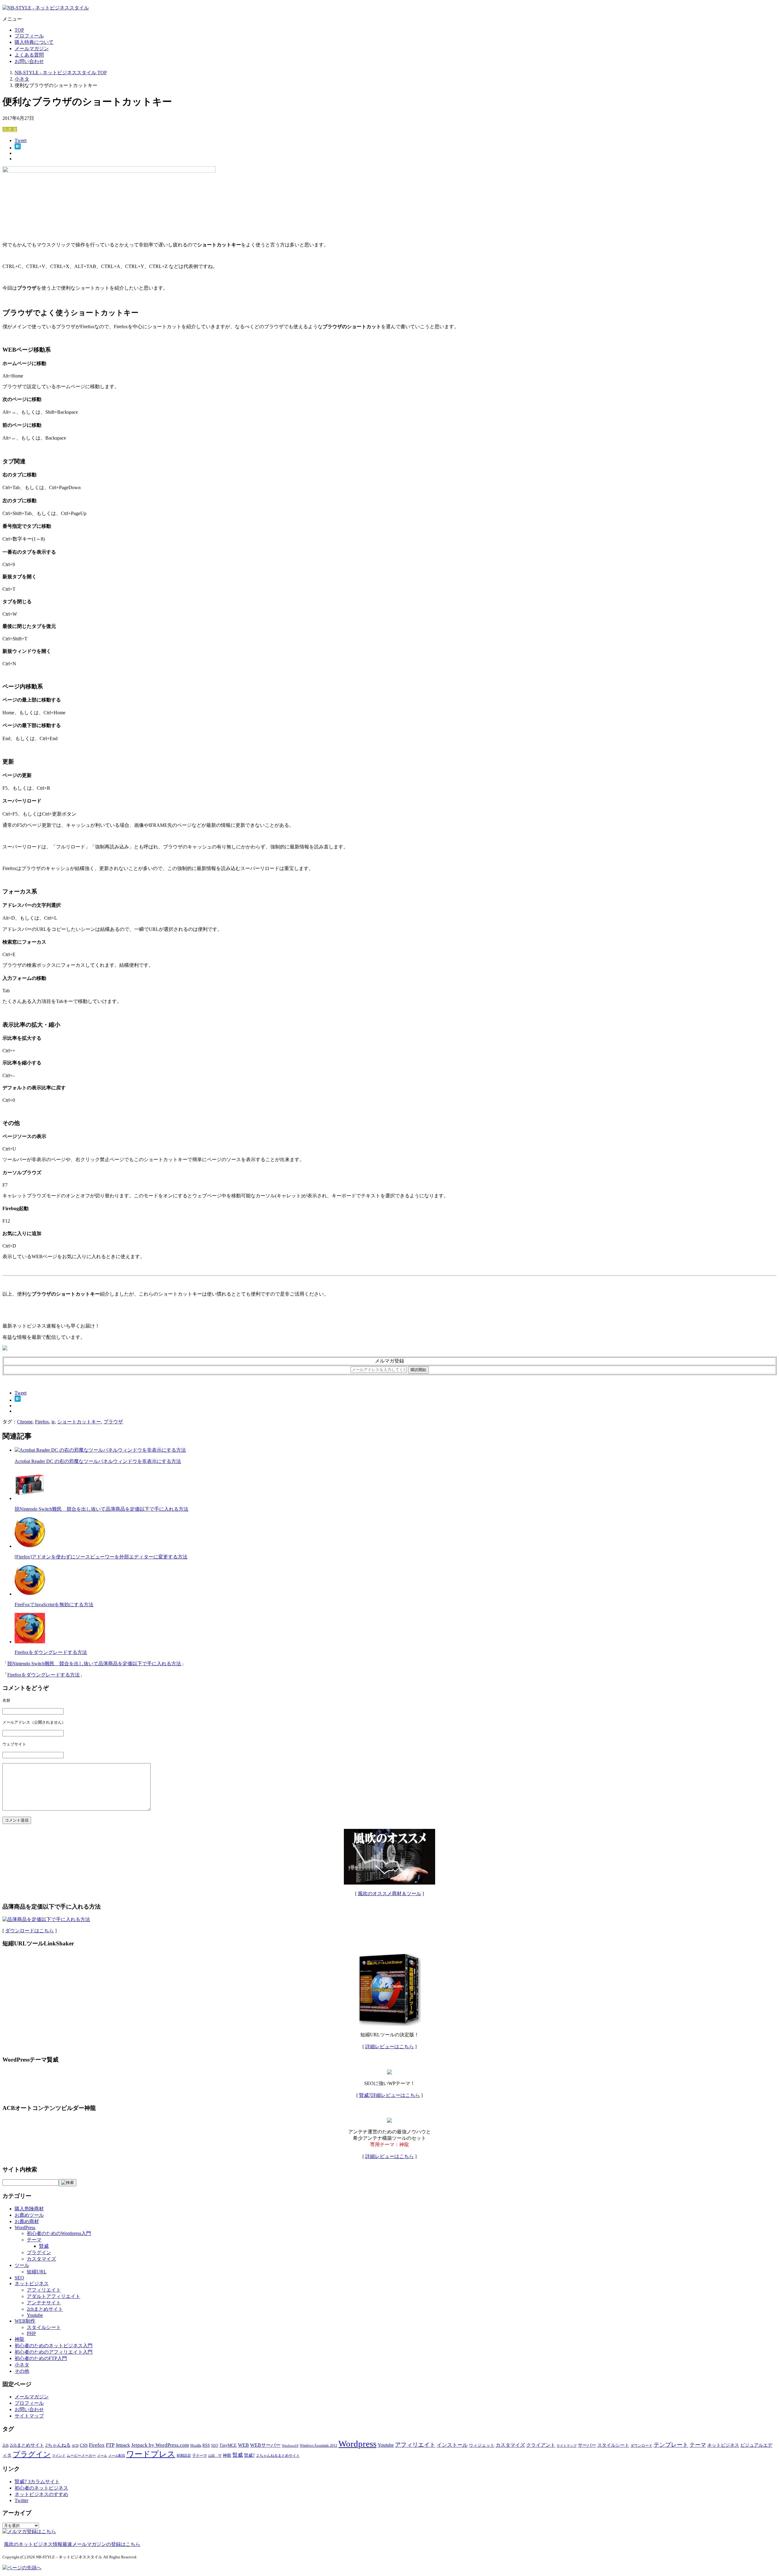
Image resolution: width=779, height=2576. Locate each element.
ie (53, 1422)
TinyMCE (228, 2445)
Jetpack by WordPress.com (160, 2445)
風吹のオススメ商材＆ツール (389, 1894)
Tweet (21, 140)
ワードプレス (151, 2454)
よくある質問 (29, 55)
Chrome (25, 1422)
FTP (110, 2445)
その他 (22, 2371)
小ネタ (10, 129)
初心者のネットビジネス (41, 2488)
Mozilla (196, 2445)
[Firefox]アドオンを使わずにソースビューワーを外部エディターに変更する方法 (101, 1557)
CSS (84, 2445)
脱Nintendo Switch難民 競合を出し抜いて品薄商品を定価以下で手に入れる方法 (101, 1509)
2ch (5, 2445)
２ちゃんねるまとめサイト (278, 2456)
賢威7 (249, 2455)
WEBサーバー (265, 2445)
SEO (19, 2278)
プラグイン (39, 2252)
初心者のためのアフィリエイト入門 (54, 2352)
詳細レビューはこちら (389, 2047)
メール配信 (117, 2456)
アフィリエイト (44, 2290)
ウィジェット (482, 2445)
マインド (59, 2456)
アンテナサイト (44, 2303)
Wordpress (357, 2444)
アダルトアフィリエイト (54, 2296)
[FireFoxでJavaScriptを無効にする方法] (30, 1594)
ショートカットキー (79, 1422)
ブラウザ (113, 1422)
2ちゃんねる (58, 2445)
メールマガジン (32, 49)
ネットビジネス (32, 2284)
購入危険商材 (29, 2209)
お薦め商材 (27, 2221)
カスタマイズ (41, 2259)
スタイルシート (44, 2327)
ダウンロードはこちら (30, 1931)
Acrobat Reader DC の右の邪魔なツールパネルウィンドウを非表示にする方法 (98, 1461)
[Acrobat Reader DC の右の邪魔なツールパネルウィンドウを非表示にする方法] (100, 1450)
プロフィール (29, 36)
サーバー (587, 2445)
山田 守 (215, 2456)
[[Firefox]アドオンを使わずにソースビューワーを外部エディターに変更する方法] (30, 1546)
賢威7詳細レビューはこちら (389, 2095)
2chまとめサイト (45, 2309)
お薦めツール (29, 2215)
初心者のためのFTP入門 (41, 2358)
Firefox (42, 1422)
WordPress (25, 2228)
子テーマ (200, 2456)
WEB (243, 2445)
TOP (19, 30)
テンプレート (671, 2445)
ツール (22, 2265)
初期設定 (184, 2456)
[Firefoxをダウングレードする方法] (30, 1642)
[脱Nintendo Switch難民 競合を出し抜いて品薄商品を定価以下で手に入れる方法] (30, 1498)
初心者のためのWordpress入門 (59, 2233)
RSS (206, 2445)
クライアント (541, 2445)
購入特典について (34, 42)
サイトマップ (29, 2416)
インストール (452, 2445)
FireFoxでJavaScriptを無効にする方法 (54, 1605)
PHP (31, 2333)
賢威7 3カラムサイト (37, 2482)
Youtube (35, 2315)
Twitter (21, 2500)
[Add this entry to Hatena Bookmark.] (18, 148)
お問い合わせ (29, 61)
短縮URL (37, 2272)
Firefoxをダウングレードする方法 (51, 1652)
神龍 (19, 2339)
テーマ (34, 2240)
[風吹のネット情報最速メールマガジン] (5, 1349)
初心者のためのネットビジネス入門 (54, 2346)
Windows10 (290, 2446)
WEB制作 (25, 2321)
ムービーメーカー (81, 2456)
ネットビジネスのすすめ (41, 2494)
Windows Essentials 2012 (318, 2445)
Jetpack (123, 2445)
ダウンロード (641, 2445)
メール (102, 2456)
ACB (75, 2446)
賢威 (44, 2246)
